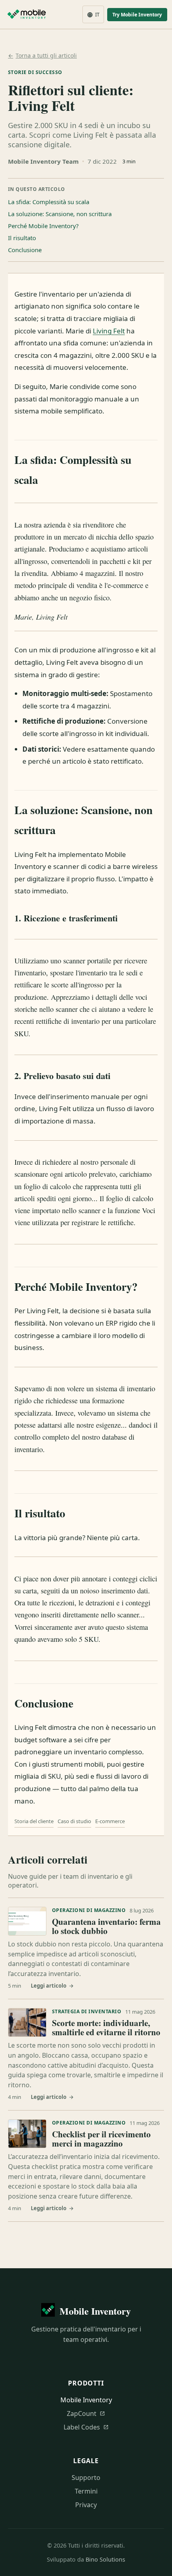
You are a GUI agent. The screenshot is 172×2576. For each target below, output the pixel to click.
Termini (86, 2491)
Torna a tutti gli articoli (42, 55)
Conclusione (25, 250)
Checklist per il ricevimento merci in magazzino (101, 2139)
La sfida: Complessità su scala (49, 202)
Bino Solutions (105, 2559)
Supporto (86, 2478)
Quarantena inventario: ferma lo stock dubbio (106, 1926)
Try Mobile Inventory (137, 15)
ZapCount (86, 2413)
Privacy (86, 2505)
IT (93, 15)
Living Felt (109, 331)
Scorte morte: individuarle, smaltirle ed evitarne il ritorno (106, 2028)
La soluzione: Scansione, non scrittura (60, 214)
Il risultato (22, 238)
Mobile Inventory (86, 2400)
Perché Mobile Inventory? (43, 226)
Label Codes (86, 2427)
